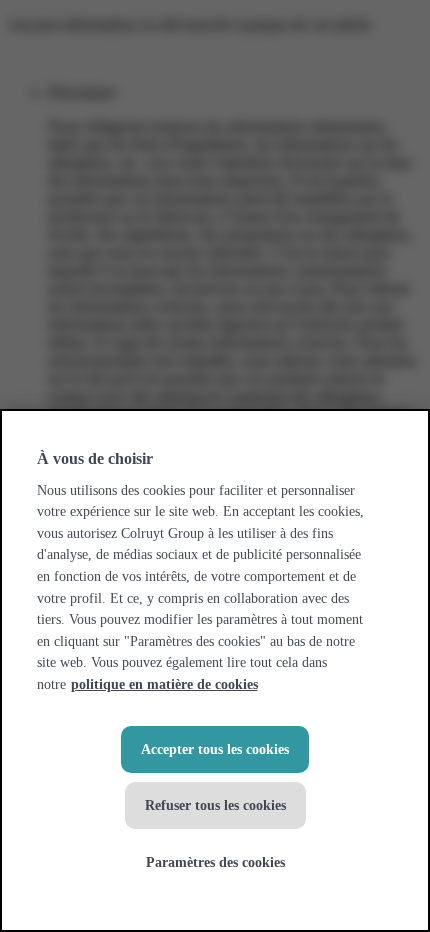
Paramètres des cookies (215, 862)
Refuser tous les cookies (215, 805)
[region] (215, 670)
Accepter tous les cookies (215, 749)
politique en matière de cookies (164, 684)
